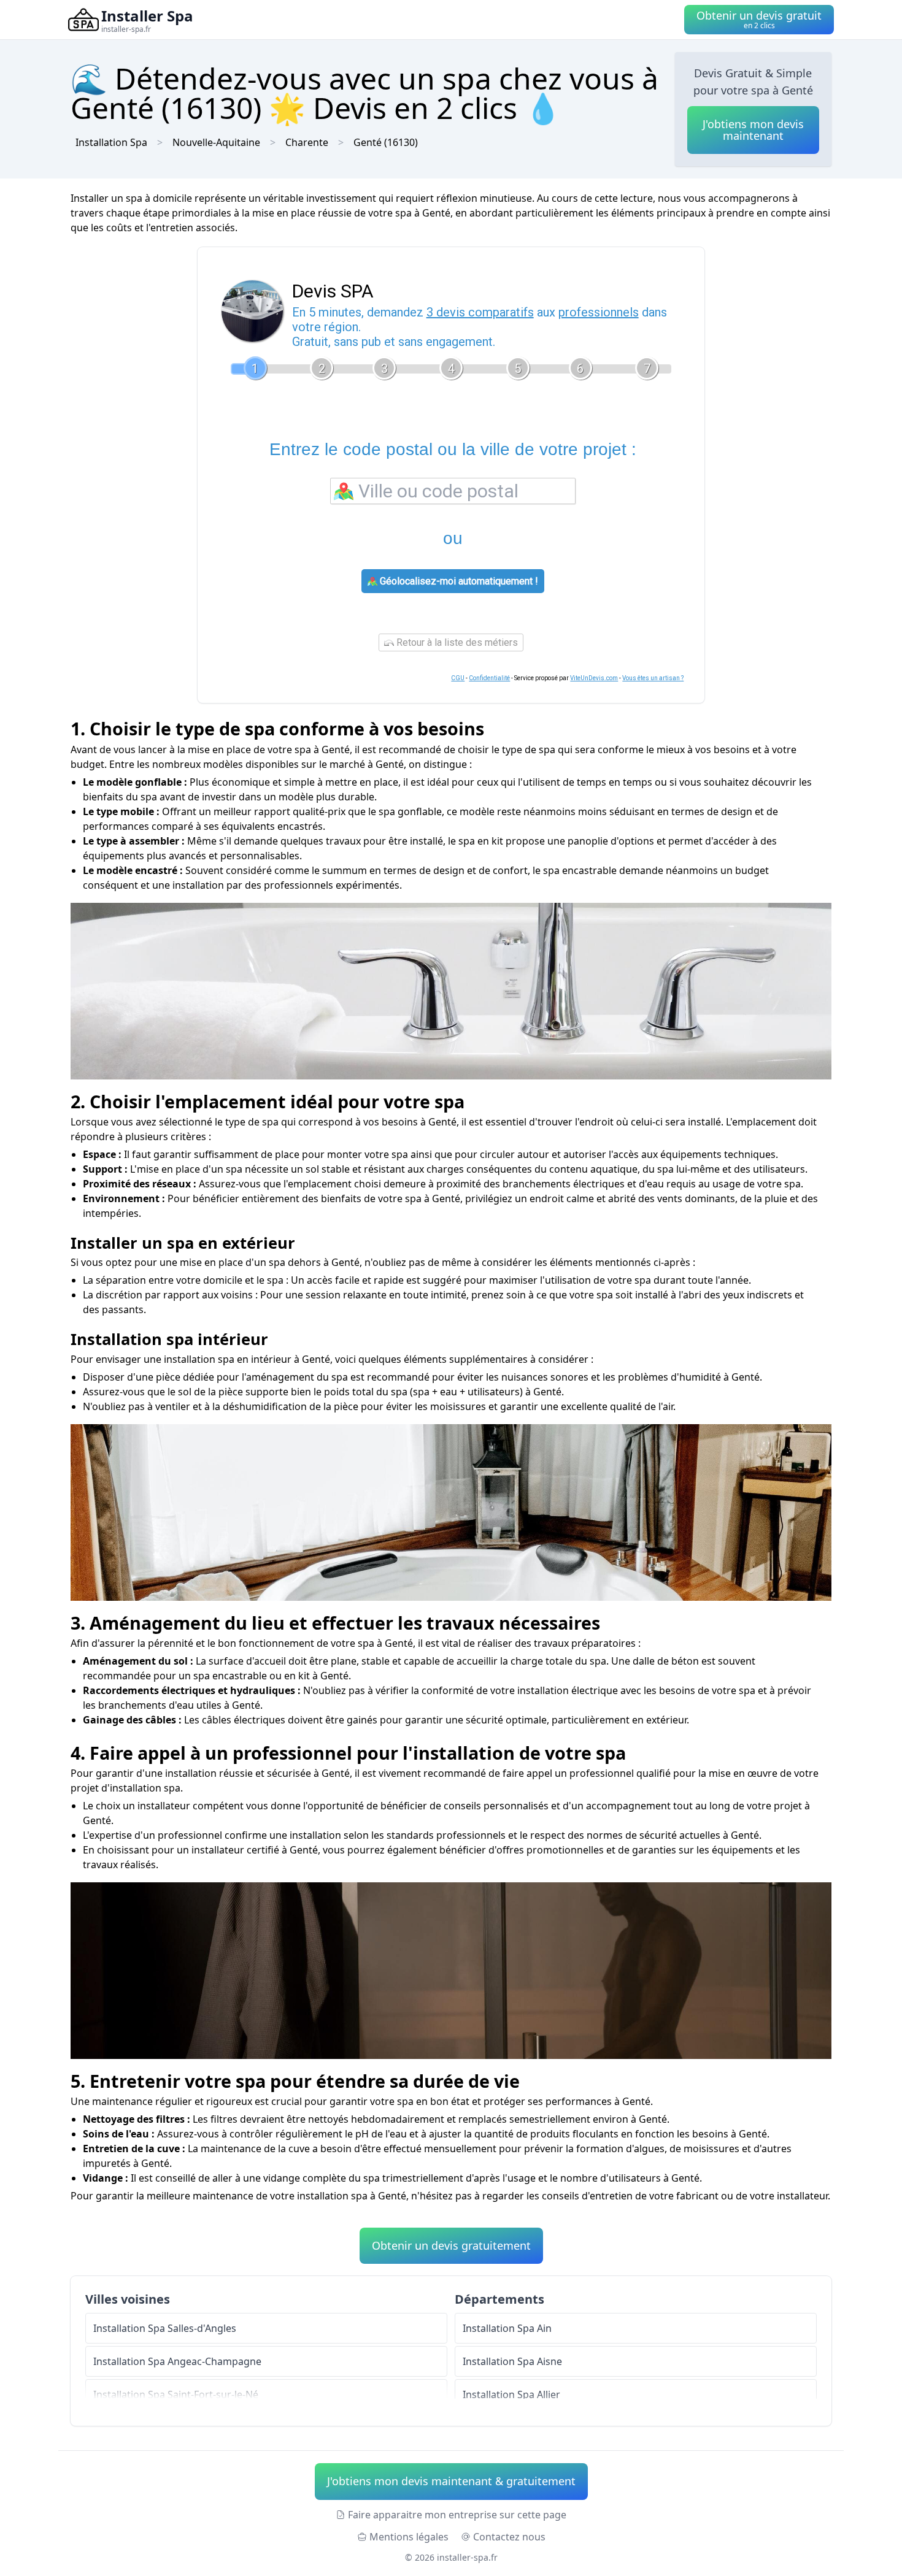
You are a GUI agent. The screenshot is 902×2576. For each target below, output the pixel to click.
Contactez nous (509, 2537)
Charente (307, 142)
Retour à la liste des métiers (456, 642)
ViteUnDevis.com (594, 678)
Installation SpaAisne (512, 2361)
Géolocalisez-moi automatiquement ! (458, 581)
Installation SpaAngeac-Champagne (177, 2361)
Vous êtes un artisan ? (653, 678)
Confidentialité (489, 678)
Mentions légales (409, 2537)
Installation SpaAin (507, 2328)
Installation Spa (111, 142)
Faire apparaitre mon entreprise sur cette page (457, 2515)
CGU (458, 678)
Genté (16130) (386, 142)
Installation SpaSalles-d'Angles (165, 2328)
